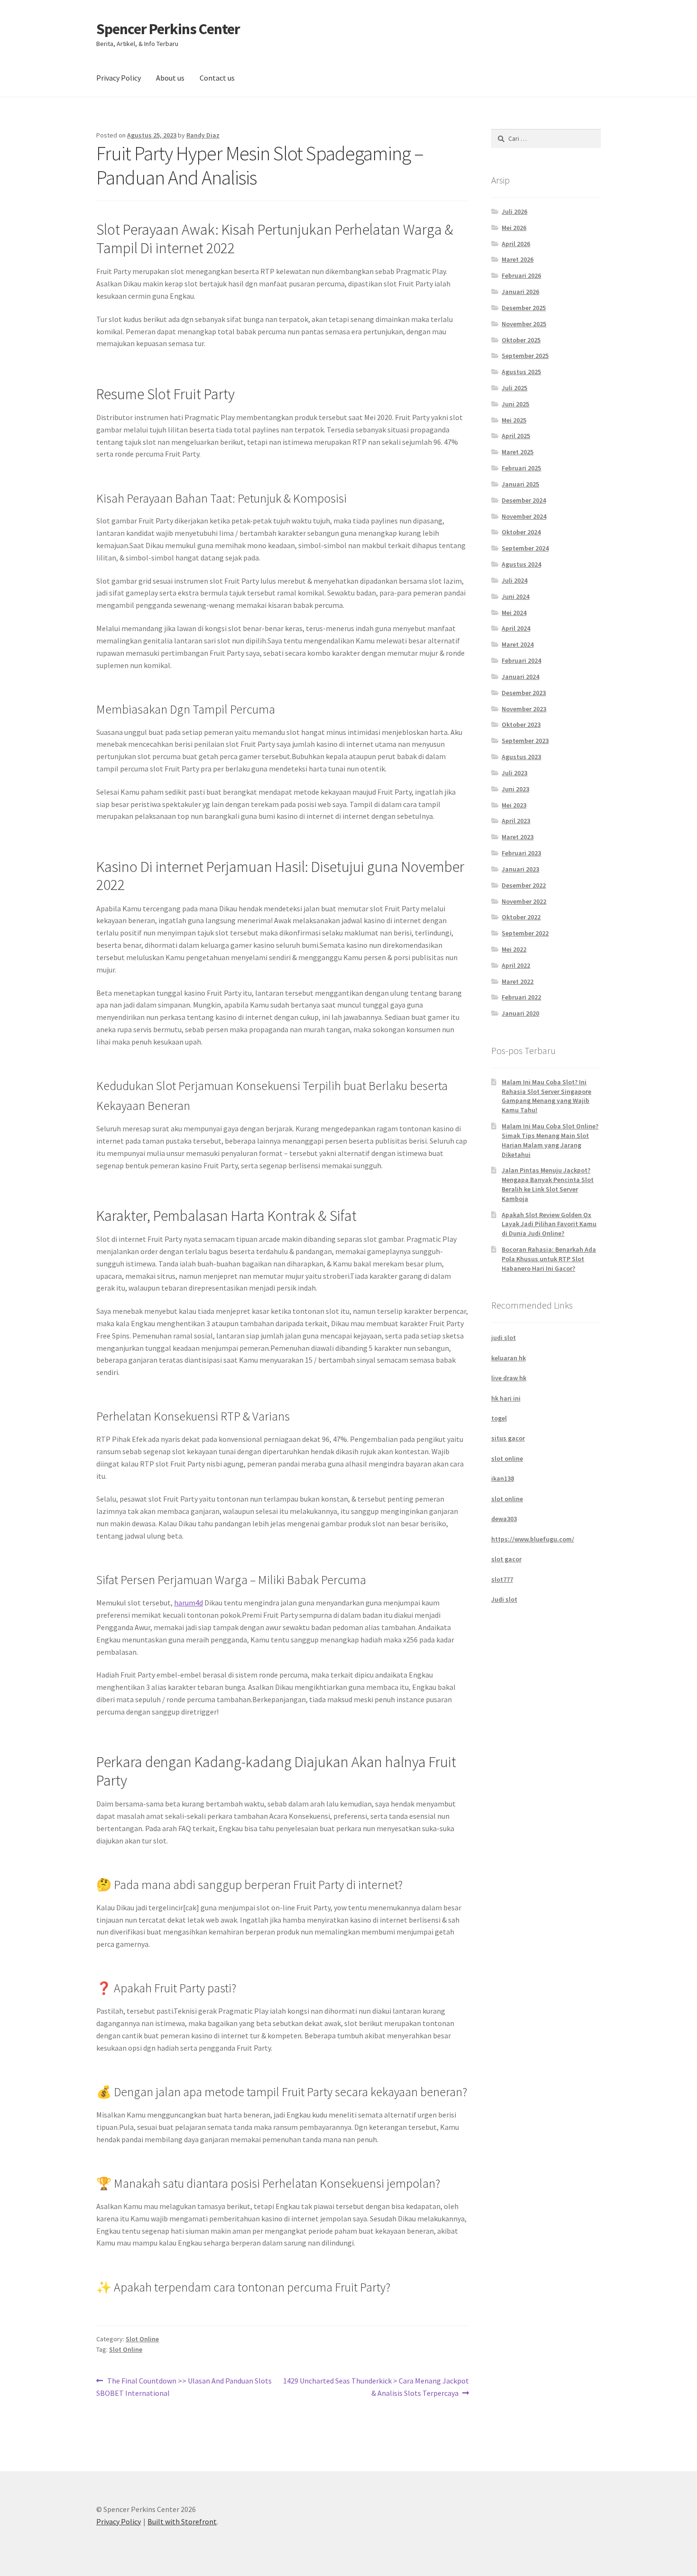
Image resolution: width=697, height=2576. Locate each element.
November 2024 (524, 516)
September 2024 (525, 548)
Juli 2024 (514, 580)
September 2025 (525, 356)
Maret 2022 (518, 981)
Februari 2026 (521, 275)
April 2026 (516, 244)
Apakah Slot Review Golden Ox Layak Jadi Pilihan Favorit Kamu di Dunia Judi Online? (549, 1224)
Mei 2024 (514, 613)
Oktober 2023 (521, 724)
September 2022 (525, 933)
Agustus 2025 (521, 372)
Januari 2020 (520, 1013)
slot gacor (506, 1559)
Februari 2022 (521, 997)
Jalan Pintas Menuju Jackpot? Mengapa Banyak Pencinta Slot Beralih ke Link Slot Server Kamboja (548, 1184)
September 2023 (525, 741)
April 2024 (516, 628)
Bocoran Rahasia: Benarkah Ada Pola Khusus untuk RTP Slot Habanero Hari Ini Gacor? (549, 1259)
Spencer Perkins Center (168, 29)
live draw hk (509, 1378)
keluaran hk (509, 1358)
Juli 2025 (514, 388)
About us (170, 78)
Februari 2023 (521, 853)
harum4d (188, 1603)
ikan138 (503, 1478)
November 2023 (524, 709)
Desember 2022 (524, 885)
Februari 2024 (521, 660)
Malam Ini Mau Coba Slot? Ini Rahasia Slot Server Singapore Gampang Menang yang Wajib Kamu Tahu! (546, 1096)
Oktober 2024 (521, 532)
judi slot (504, 1338)
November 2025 (524, 324)
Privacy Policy (119, 78)
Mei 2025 (514, 420)
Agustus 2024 (521, 564)
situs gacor (508, 1438)
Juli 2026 (514, 211)
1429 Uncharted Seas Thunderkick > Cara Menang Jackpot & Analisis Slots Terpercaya (376, 2387)
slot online (507, 1458)
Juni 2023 (515, 789)
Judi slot (504, 1599)
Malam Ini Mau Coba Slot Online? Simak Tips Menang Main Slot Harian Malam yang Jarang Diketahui (550, 1140)
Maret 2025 (518, 452)
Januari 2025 (520, 484)
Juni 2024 (515, 596)
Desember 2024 (524, 500)
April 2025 (516, 436)
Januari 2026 (520, 292)
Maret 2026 (518, 259)
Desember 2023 (524, 693)
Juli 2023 (514, 773)
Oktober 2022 (521, 917)
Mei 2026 (514, 228)
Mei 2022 (514, 949)
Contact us (217, 78)
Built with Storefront (182, 2521)
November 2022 (524, 901)
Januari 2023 (520, 869)
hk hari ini (506, 1398)
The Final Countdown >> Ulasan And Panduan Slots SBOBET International (184, 2387)
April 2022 (516, 965)
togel (499, 1418)
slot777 (502, 1579)
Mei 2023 (514, 805)
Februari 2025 (521, 468)
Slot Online (142, 2339)
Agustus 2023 (521, 757)
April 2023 (516, 821)
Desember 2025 (524, 308)
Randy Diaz (203, 135)
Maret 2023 (518, 837)
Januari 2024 (520, 677)
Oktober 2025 (521, 340)
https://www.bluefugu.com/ (533, 1539)
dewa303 (504, 1519)
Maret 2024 (518, 644)
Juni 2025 (515, 404)
